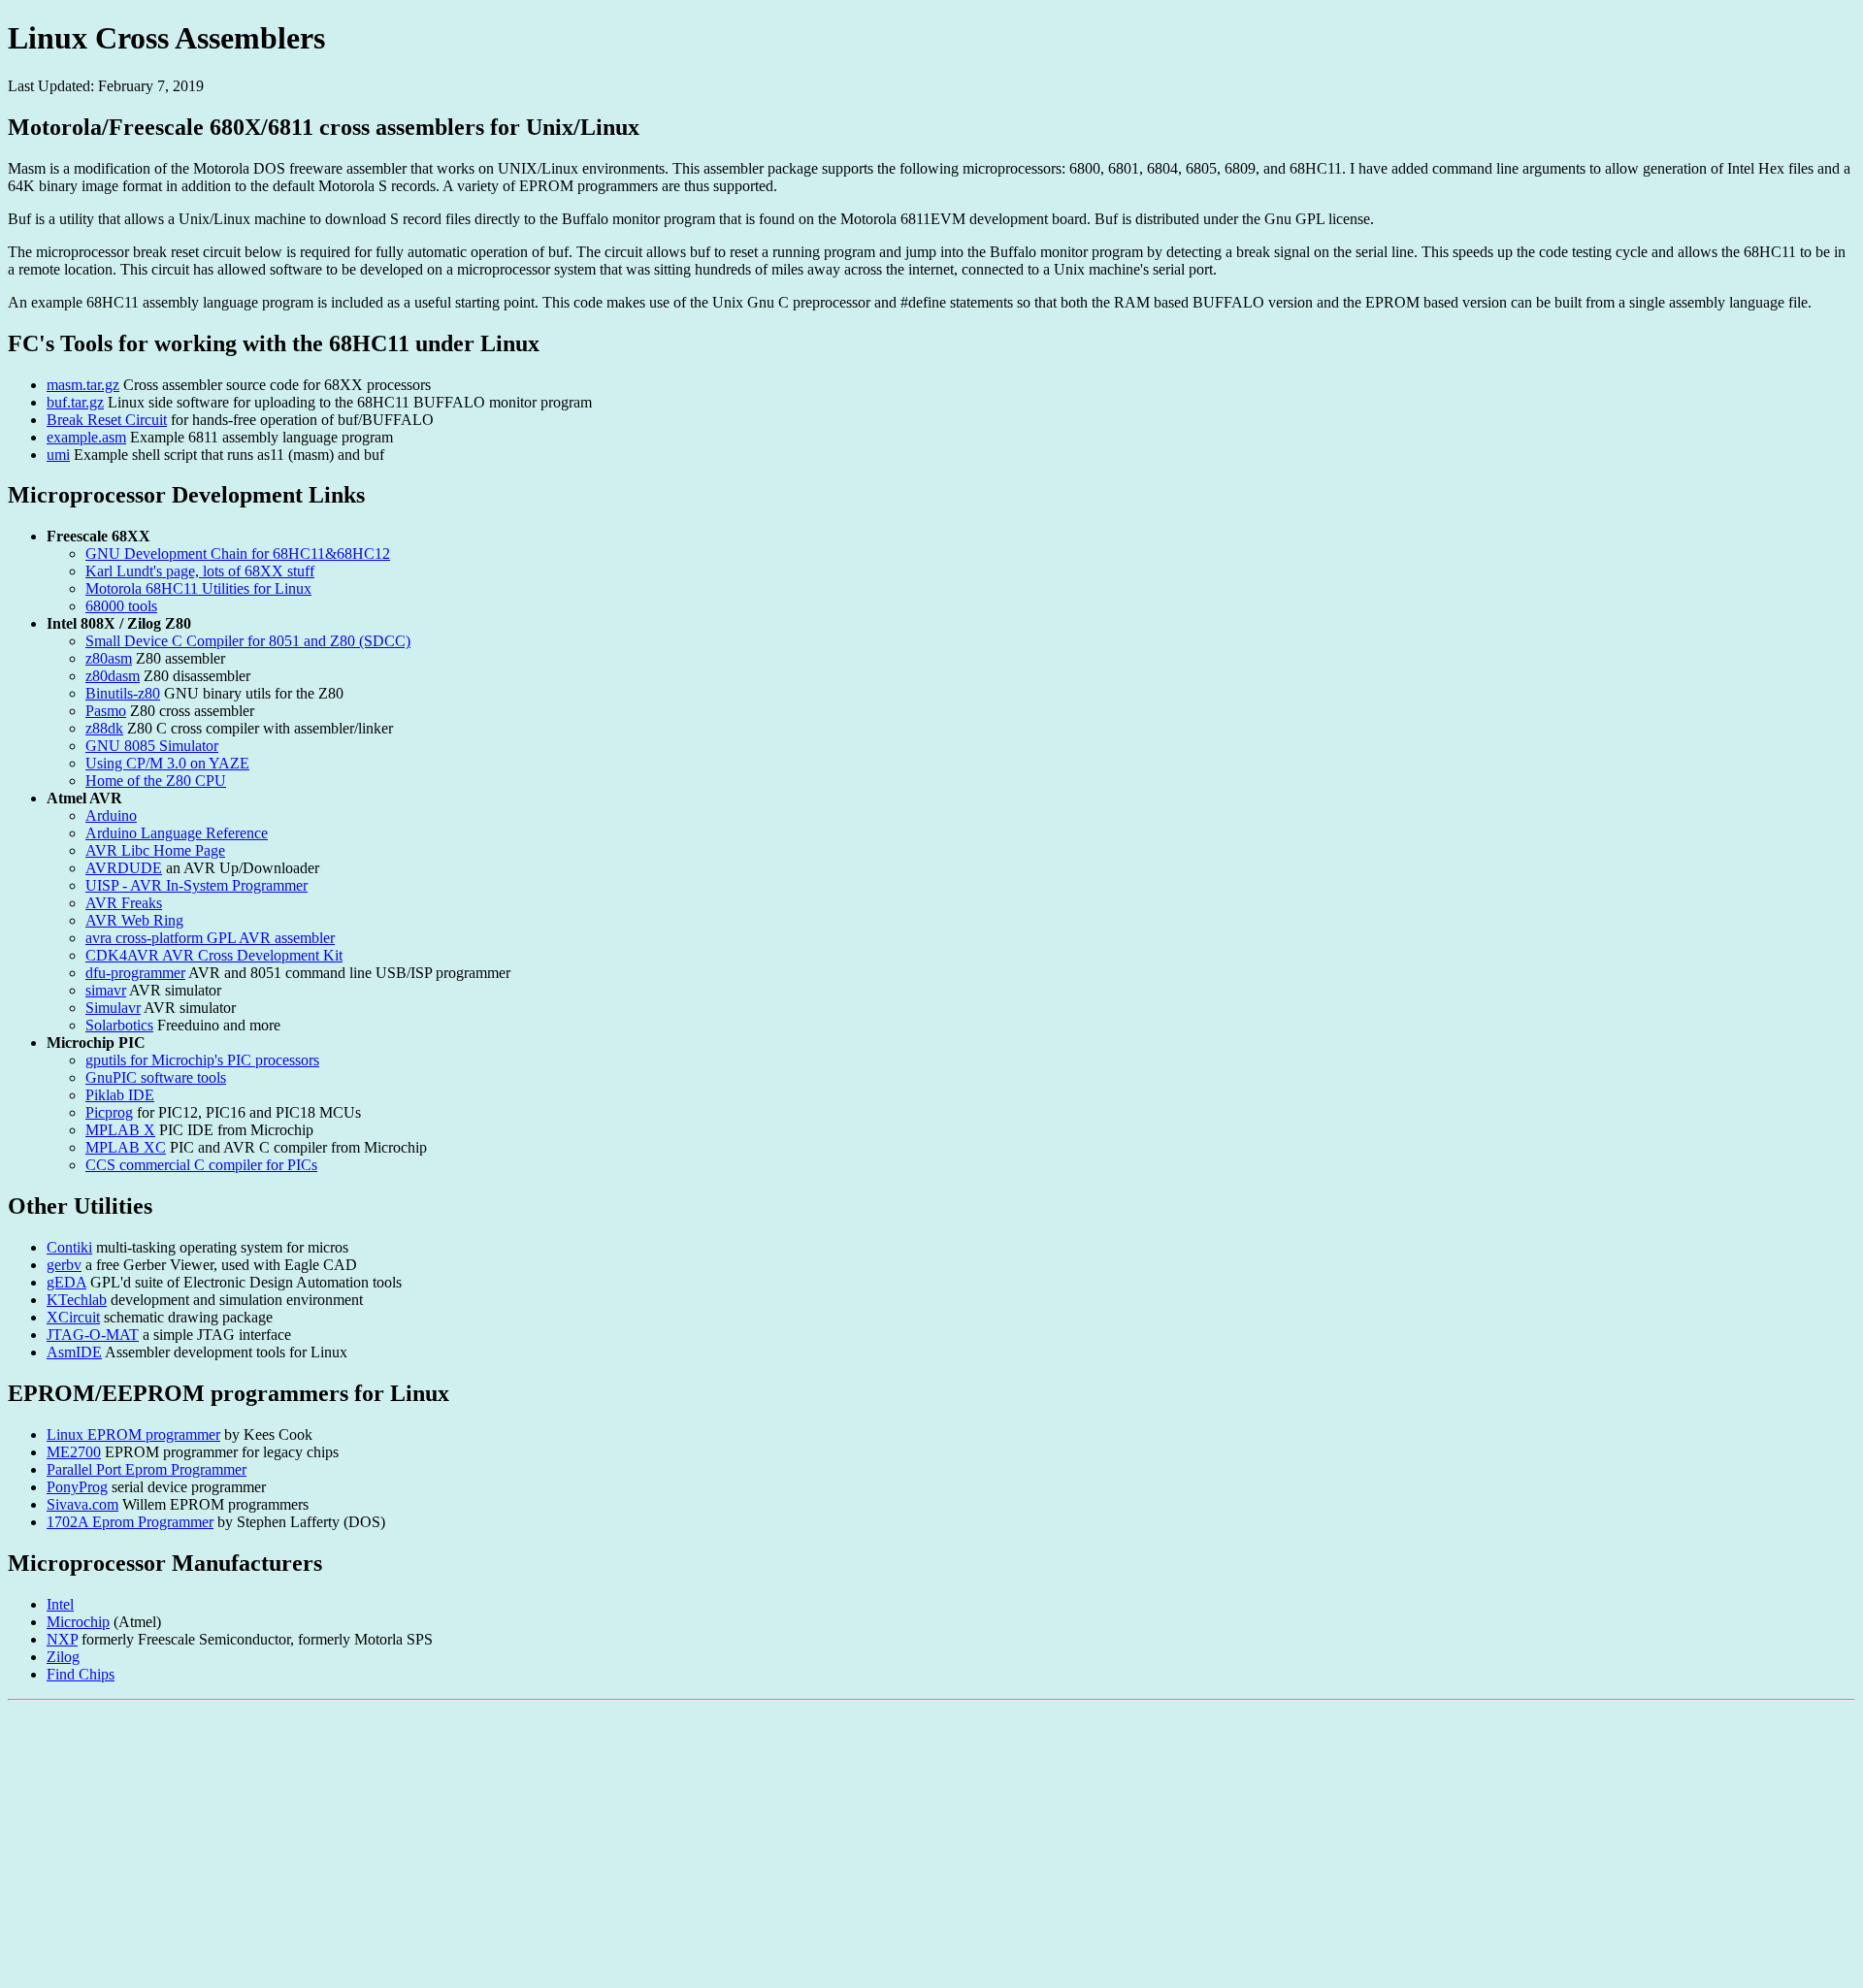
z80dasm (113, 676)
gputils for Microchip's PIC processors (202, 1060)
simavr (106, 990)
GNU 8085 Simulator (152, 746)
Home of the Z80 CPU (156, 781)
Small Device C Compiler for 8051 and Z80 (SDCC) (248, 641)
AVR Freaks (124, 903)
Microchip (78, 1622)
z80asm (109, 658)
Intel (60, 1604)
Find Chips (81, 1674)
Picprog (109, 1112)
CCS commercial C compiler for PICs (201, 1165)
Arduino (111, 815)
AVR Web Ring (134, 920)
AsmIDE (74, 1352)
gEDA (66, 1282)
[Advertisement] (590, 1844)
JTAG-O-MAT (93, 1335)
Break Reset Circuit (107, 420)
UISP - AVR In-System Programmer (196, 885)
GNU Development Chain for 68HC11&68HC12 (238, 554)
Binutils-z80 (123, 693)
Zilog (63, 1657)
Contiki (69, 1247)
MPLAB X (120, 1130)
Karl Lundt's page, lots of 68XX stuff (200, 571)
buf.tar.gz (75, 402)
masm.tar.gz (83, 385)
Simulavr (113, 1008)
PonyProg (77, 1487)
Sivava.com (82, 1504)
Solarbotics (119, 1025)
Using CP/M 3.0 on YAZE (167, 763)
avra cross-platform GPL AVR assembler (210, 938)
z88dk (104, 728)
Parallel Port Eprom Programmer (147, 1469)
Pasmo (106, 711)
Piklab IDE (120, 1095)
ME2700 (74, 1452)
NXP (62, 1639)
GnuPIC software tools (156, 1077)
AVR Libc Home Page (155, 850)
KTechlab (77, 1300)
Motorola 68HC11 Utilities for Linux (198, 588)
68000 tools (121, 606)
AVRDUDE (124, 868)
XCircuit (73, 1317)
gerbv (64, 1265)
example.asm (86, 437)
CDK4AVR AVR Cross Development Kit (214, 955)
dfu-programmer (135, 973)
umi (58, 455)
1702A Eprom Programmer (130, 1522)
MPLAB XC (126, 1147)
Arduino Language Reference (177, 833)
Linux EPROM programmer (133, 1434)
